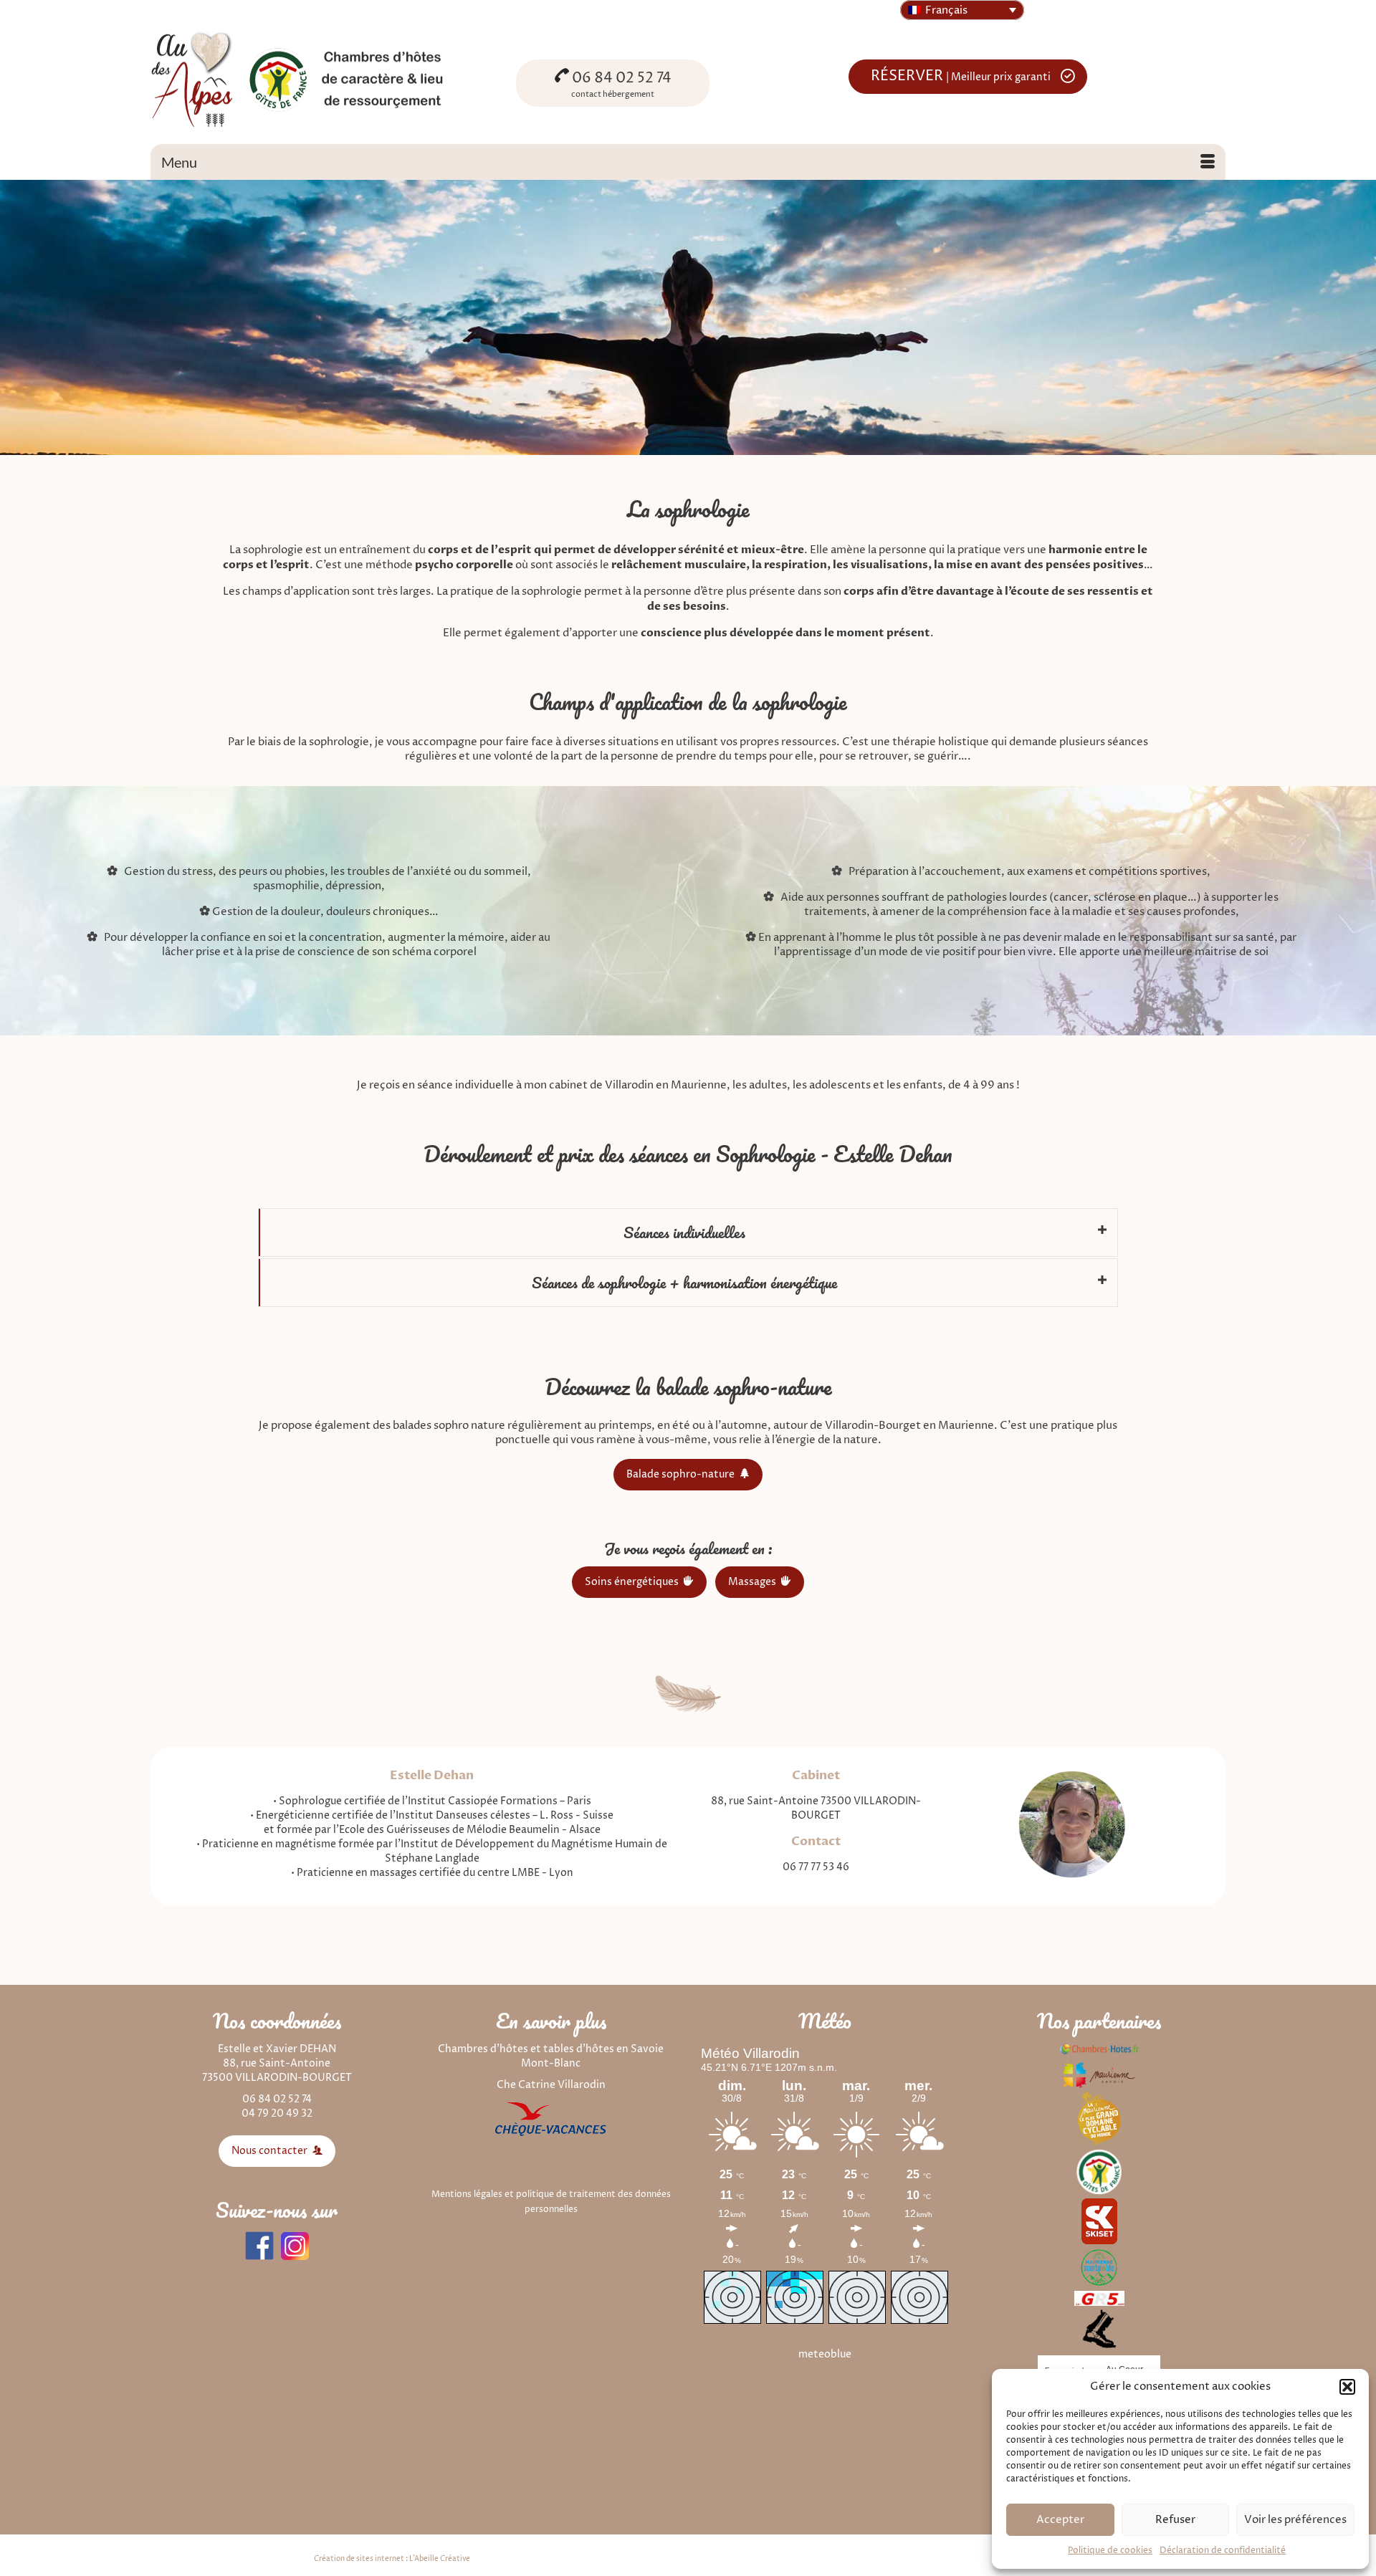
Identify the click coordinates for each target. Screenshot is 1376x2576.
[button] (1347, 2387)
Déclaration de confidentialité (1223, 2551)
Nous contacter (271, 2151)
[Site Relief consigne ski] (1099, 2328)
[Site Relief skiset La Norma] (1099, 2220)
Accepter (1060, 2520)
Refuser (1175, 2520)
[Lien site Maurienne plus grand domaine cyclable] (1099, 2118)
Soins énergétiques (633, 1582)
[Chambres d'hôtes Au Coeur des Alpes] (322, 78)
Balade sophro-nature (682, 1474)
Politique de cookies (1110, 2551)
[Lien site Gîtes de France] (1099, 2172)
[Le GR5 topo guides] (1099, 2298)
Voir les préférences (1295, 2520)
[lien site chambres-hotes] (1099, 2049)
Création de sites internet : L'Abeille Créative (392, 2559)
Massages (753, 1582)
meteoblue (825, 2354)
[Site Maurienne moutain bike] (1099, 2267)
